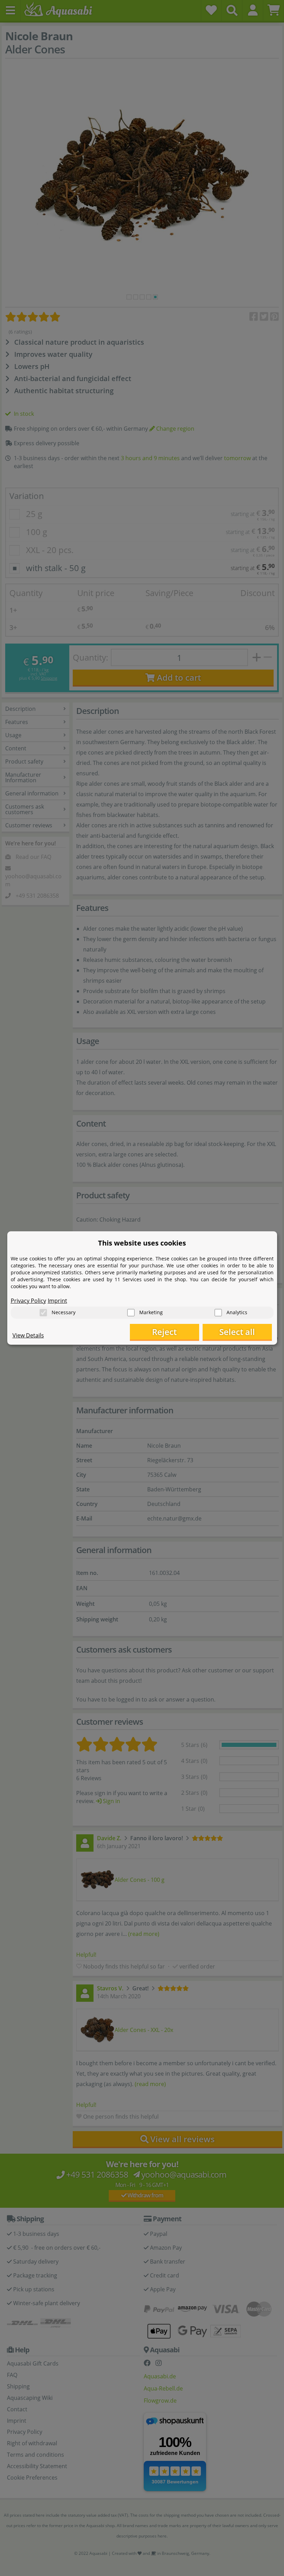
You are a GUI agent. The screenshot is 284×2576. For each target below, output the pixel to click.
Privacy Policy (28, 1301)
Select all (237, 1332)
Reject (164, 1332)
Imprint (57, 1301)
